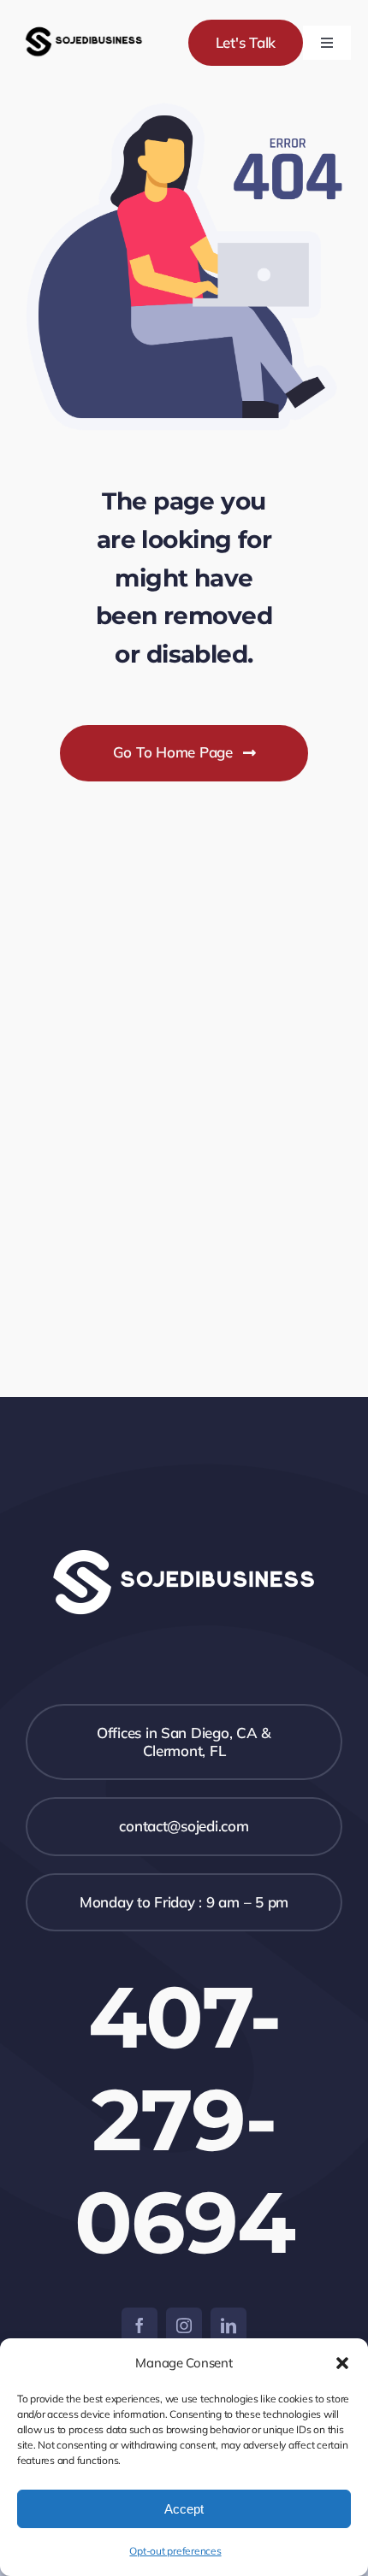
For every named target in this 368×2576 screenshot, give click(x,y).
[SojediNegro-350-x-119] (84, 27)
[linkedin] (229, 2325)
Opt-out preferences (175, 2551)
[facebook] (139, 2325)
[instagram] (184, 2325)
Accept (184, 2509)
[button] (342, 2363)
